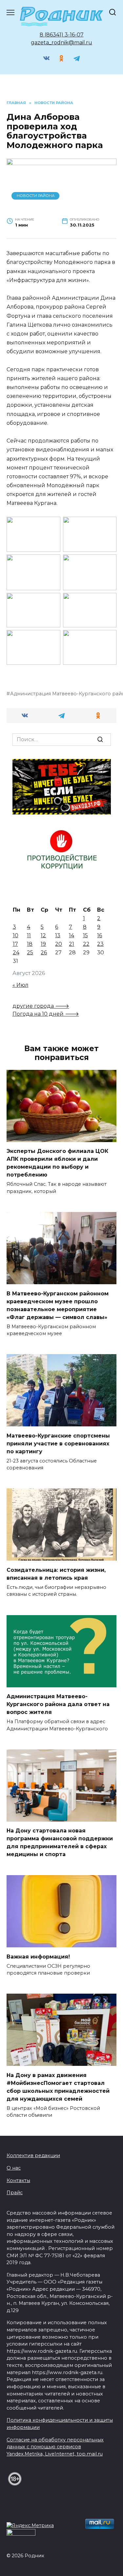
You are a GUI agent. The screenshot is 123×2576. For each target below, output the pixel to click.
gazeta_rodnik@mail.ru (61, 43)
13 (58, 935)
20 (59, 944)
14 (72, 935)
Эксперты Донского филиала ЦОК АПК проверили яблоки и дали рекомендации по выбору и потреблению (57, 1163)
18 (30, 944)
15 (85, 935)
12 (43, 935)
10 (16, 935)
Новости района (36, 196)
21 (72, 944)
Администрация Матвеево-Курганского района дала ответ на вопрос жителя (58, 1704)
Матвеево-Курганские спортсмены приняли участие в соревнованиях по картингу (58, 1443)
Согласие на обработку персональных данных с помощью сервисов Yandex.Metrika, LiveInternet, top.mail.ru (55, 2447)
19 (43, 944)
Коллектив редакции (33, 2155)
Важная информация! (38, 1956)
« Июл (20, 985)
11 (29, 935)
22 (86, 944)
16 (100, 935)
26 (44, 952)
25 (30, 952)
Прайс (15, 2193)
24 (16, 952)
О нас (14, 2168)
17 (15, 944)
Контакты (18, 2180)
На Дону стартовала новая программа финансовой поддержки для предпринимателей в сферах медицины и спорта (60, 1842)
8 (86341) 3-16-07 (62, 35)
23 (100, 944)
